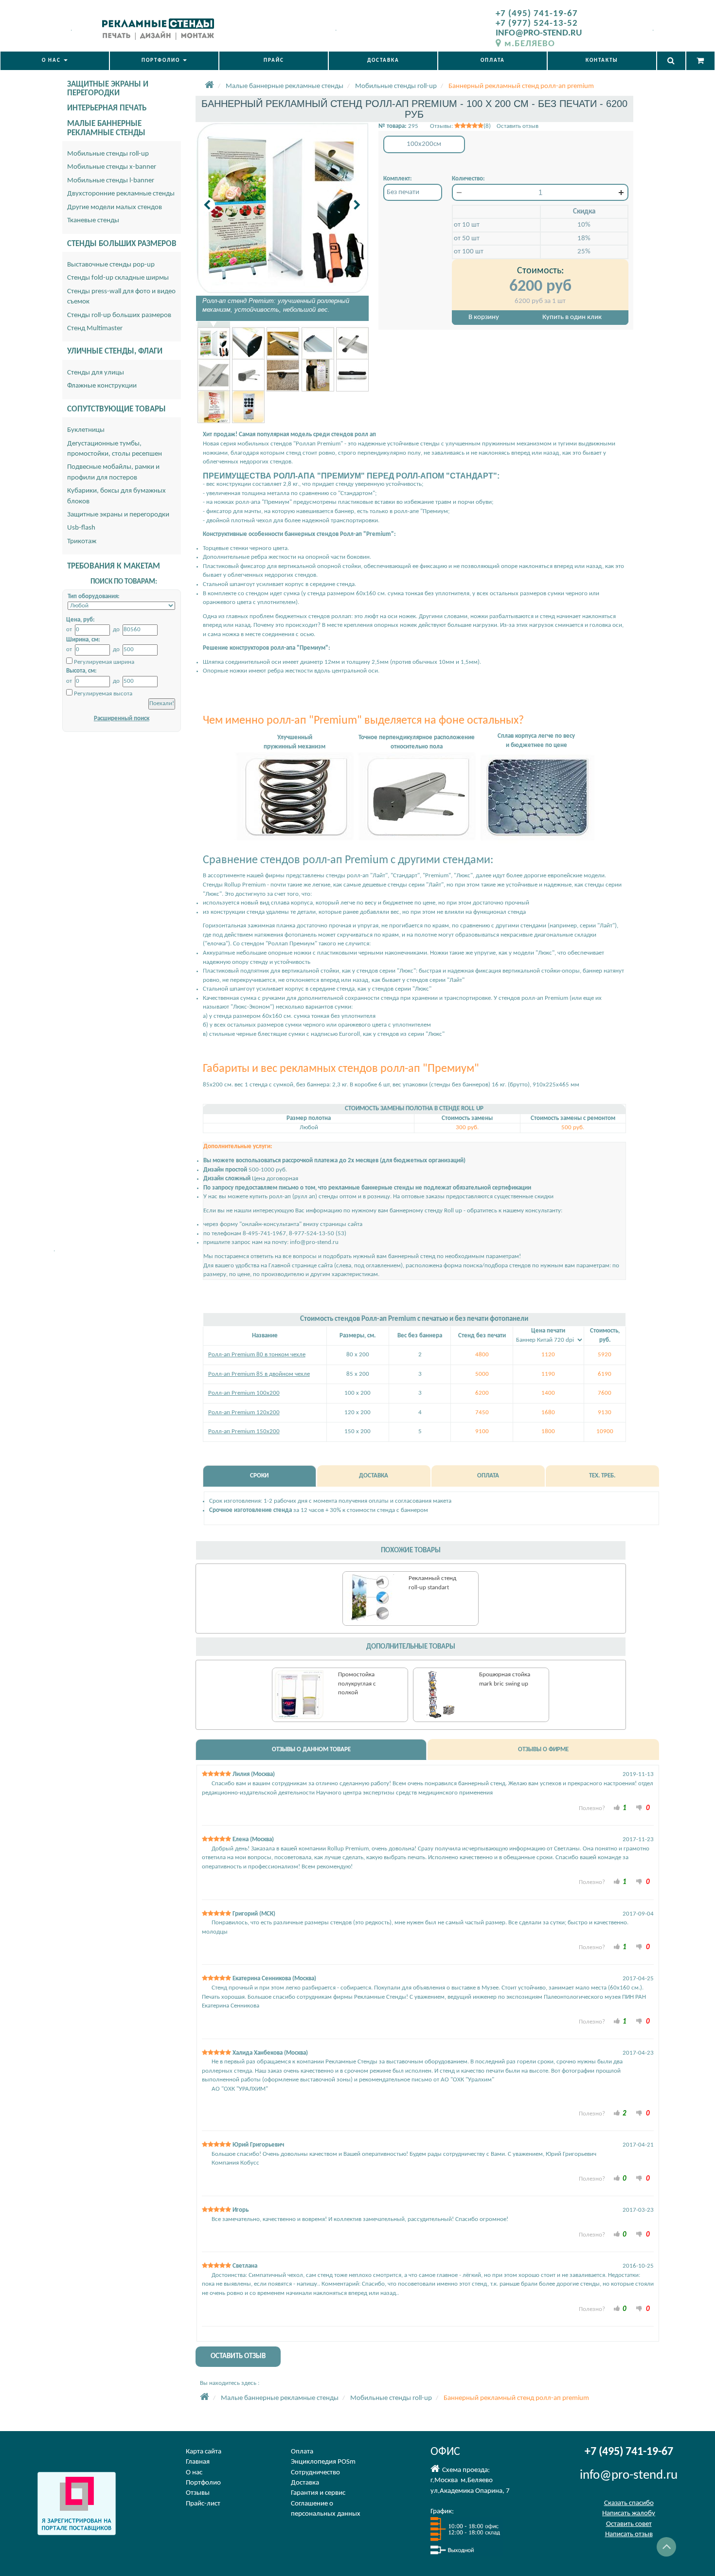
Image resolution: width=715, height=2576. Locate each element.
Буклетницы (86, 430)
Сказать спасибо (629, 2503)
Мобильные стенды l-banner (111, 181)
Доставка (305, 2483)
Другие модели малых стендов (115, 207)
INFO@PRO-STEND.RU (539, 33)
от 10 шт (467, 225)
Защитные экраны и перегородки (118, 515)
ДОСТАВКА (383, 61)
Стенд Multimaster (95, 329)
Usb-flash (81, 528)
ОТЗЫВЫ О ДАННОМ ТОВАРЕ (311, 1750)
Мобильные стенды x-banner (112, 167)
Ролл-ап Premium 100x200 (244, 1393)
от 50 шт (467, 239)
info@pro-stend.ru (314, 1242)
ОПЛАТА (493, 61)
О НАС (52, 61)
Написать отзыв (629, 2534)
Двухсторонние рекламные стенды (121, 194)
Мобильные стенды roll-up (108, 154)
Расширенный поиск (122, 719)
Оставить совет (629, 2524)
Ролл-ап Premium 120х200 (244, 1412)
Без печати (403, 192)
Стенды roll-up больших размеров (119, 315)
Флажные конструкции (102, 386)
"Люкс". (213, 894)
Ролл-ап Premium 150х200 (244, 1431)
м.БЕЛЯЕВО (530, 44)
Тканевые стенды (93, 221)
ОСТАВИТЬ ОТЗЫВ (238, 2356)
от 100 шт (469, 252)
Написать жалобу (629, 2514)
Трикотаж (82, 542)
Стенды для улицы (96, 373)
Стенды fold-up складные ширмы (118, 278)
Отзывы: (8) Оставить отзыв (484, 126)
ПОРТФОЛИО (162, 61)
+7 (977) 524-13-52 (537, 24)
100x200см (424, 144)
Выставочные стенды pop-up (111, 265)
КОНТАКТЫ (602, 61)
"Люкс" (422, 989)
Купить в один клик (572, 317)
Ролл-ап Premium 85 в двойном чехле (259, 1374)
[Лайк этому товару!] (617, 1807)
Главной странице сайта (301, 1266)
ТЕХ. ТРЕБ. (602, 1476)
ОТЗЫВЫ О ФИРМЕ (543, 1750)
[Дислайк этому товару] (639, 1807)
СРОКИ (259, 1476)
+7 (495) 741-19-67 (537, 14)
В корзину (484, 317)
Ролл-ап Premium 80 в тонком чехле (257, 1355)
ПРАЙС (274, 61)
